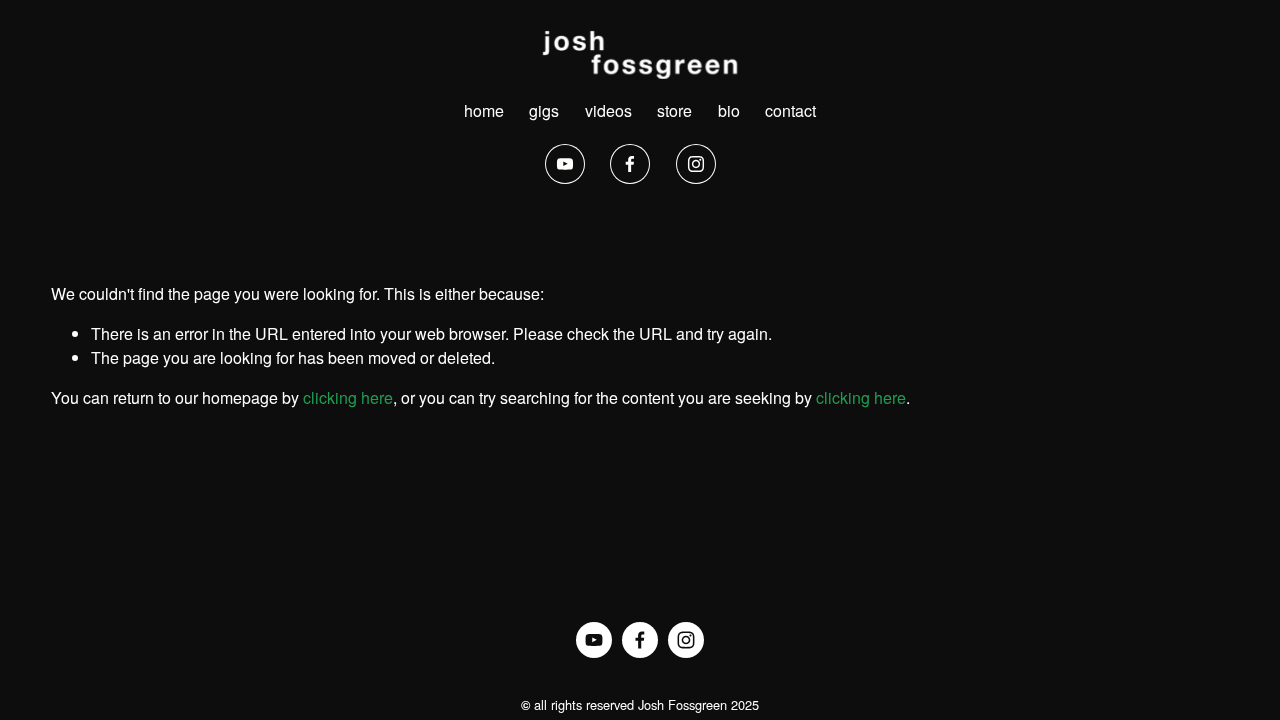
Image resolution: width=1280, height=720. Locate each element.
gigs (544, 110)
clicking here (348, 397)
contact (790, 110)
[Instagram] (696, 164)
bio (729, 110)
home (484, 110)
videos (608, 110)
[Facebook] (630, 164)
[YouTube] (565, 164)
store (674, 110)
